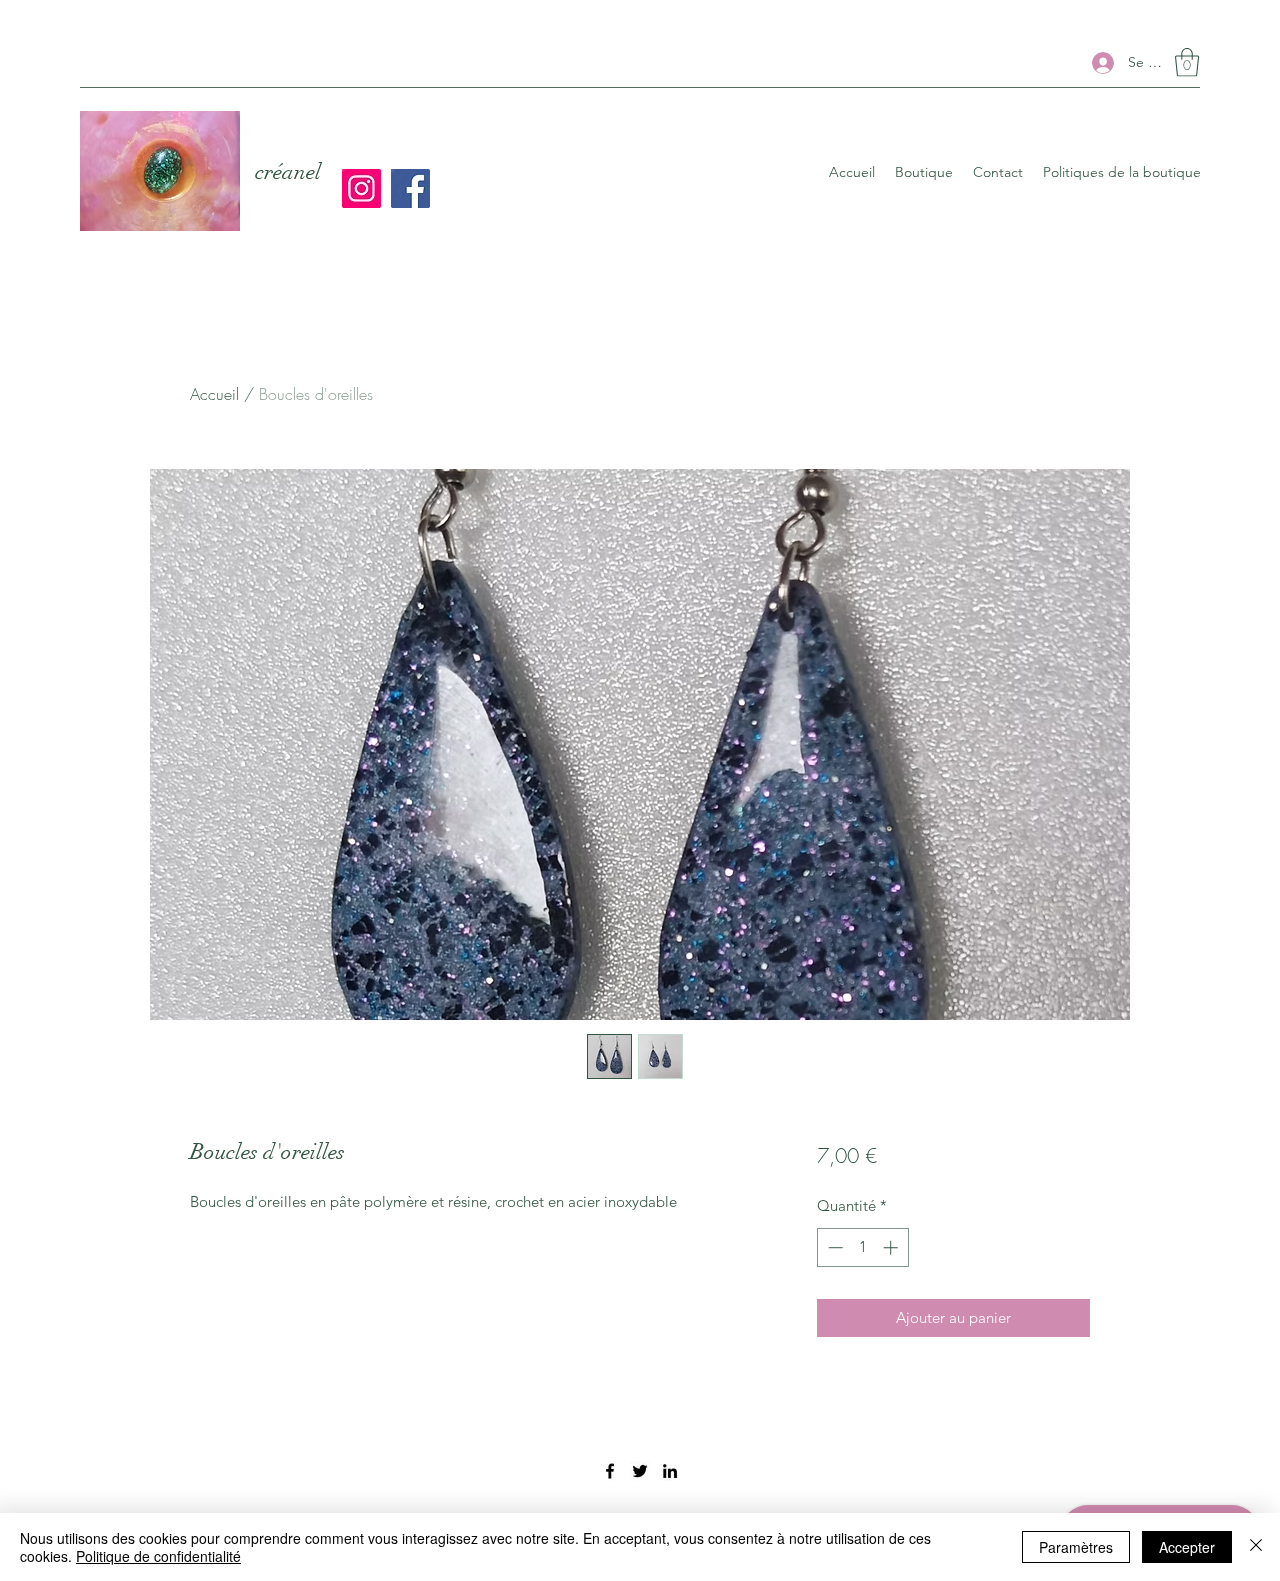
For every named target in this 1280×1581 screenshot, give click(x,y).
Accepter (1187, 1547)
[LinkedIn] (670, 1471)
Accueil (214, 394)
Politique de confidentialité (158, 1556)
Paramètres (1076, 1547)
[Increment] (892, 1247)
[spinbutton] (862, 1247)
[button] (1187, 62)
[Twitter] (640, 1471)
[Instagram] (361, 188)
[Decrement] (833, 1247)
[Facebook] (410, 188)
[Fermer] (1256, 1547)
